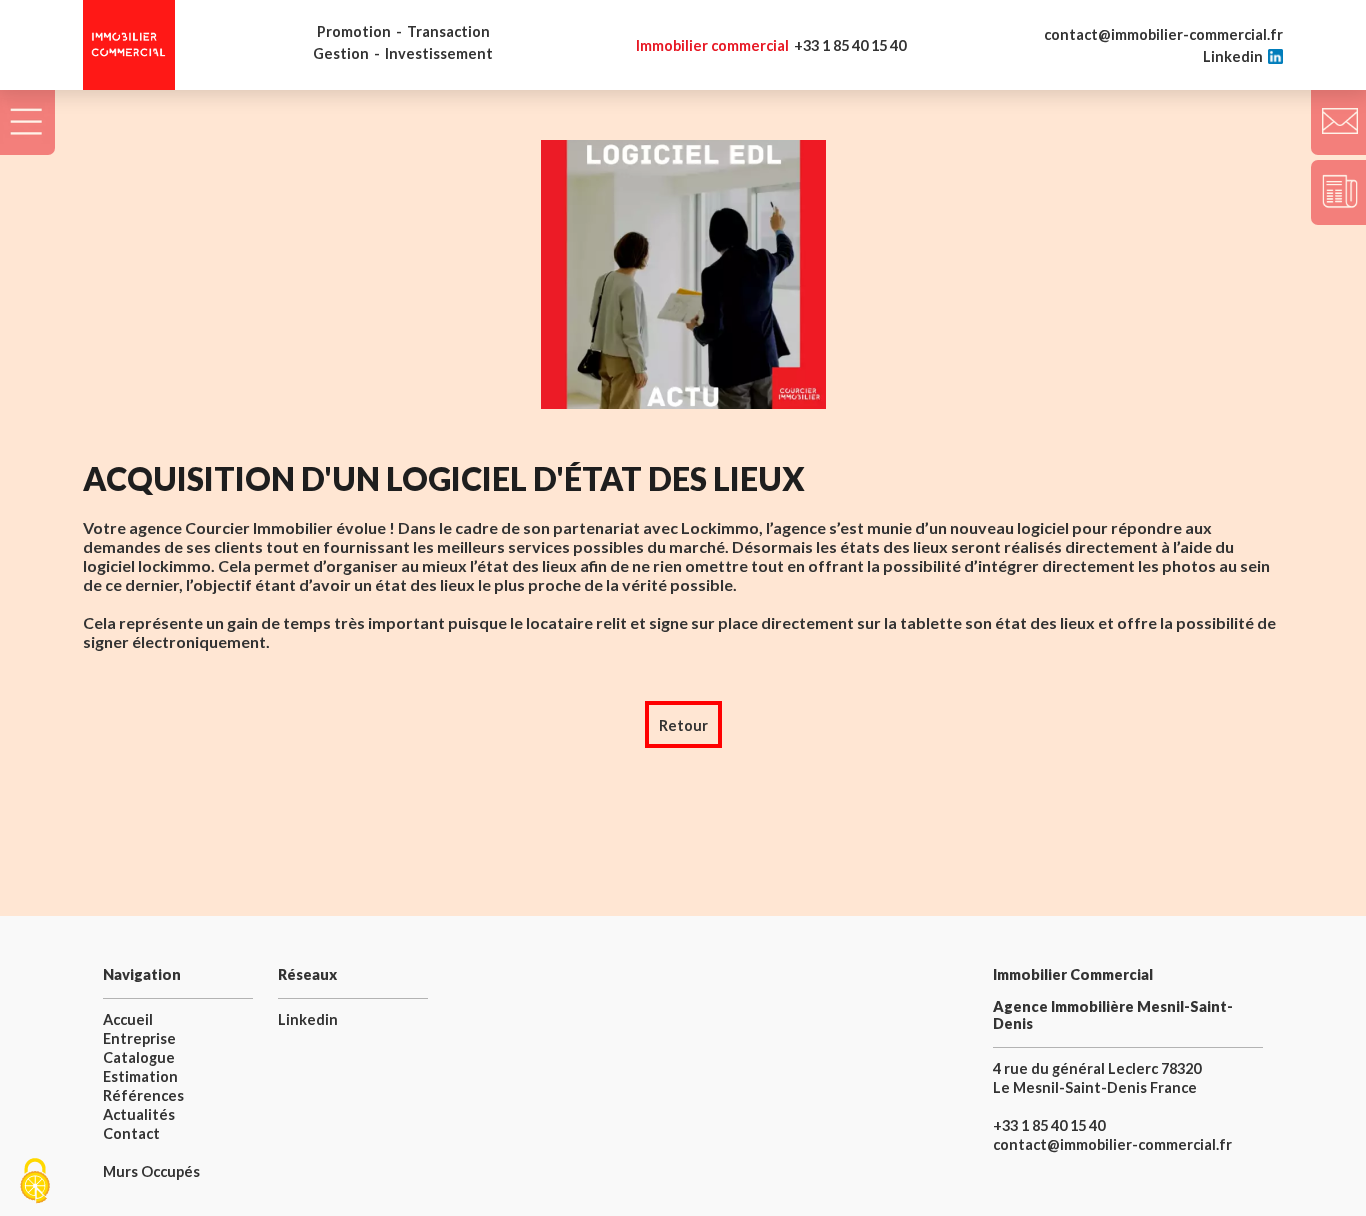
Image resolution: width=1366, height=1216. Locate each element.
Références (143, 1095)
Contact (131, 1133)
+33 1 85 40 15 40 (771, 45)
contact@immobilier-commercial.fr (1163, 34)
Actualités (139, 1114)
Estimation (140, 1076)
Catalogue (139, 1057)
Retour (683, 725)
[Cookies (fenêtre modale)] (35, 1182)
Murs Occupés (151, 1171)
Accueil (128, 1019)
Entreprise (139, 1038)
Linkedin (1233, 56)
